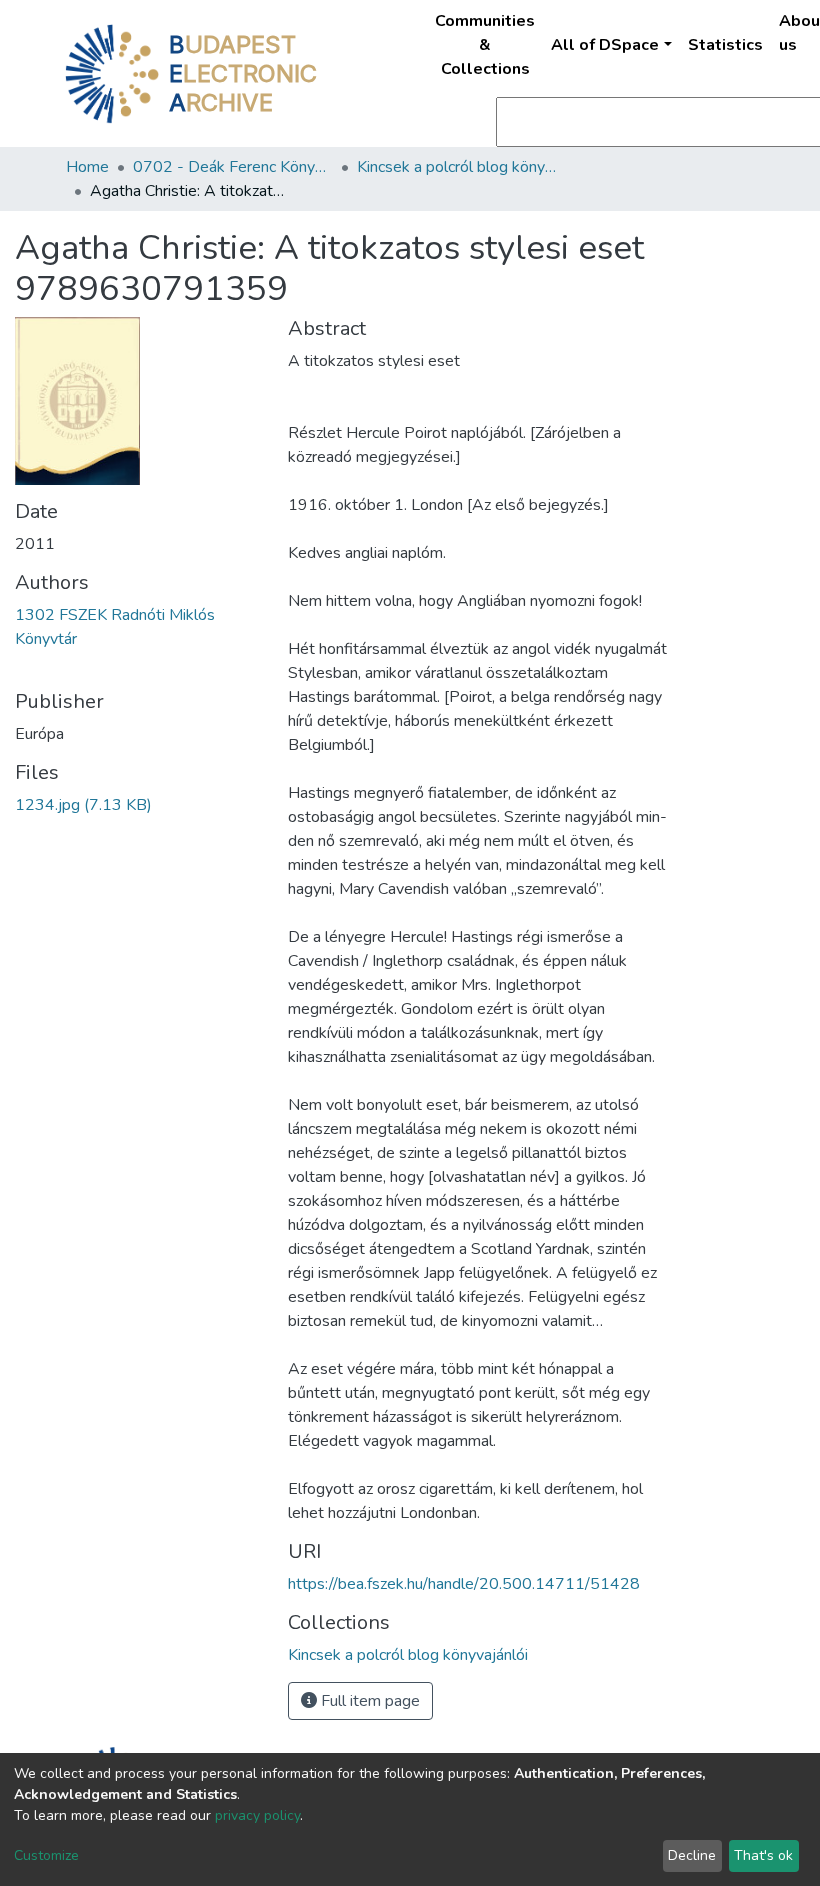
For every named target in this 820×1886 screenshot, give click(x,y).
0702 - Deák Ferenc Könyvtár (233, 167)
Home (87, 167)
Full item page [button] (368, 1701)
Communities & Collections (485, 45)
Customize (46, 1855)
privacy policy (257, 1815)
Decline (692, 1855)
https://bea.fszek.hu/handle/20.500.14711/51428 (464, 1584)
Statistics (725, 45)
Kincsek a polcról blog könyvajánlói (457, 167)
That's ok (763, 1855)
